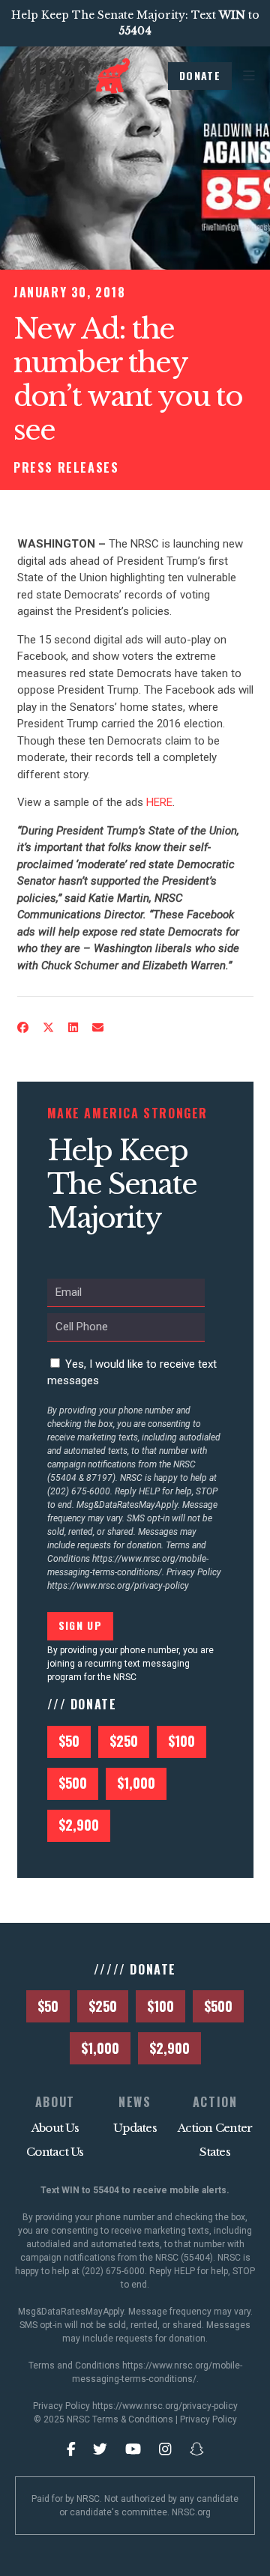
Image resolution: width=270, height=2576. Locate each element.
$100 (181, 1741)
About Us (55, 2128)
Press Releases (66, 467)
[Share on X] (48, 1028)
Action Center (215, 2128)
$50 (69, 1741)
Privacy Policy (208, 2419)
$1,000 (136, 1783)
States (215, 2152)
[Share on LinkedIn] (73, 1028)
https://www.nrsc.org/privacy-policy (118, 1586)
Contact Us (55, 2152)
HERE (159, 802)
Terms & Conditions (133, 2419)
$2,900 (79, 1825)
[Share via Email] (97, 1028)
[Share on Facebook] (22, 1028)
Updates (135, 2128)
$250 (124, 1741)
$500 (73, 1783)
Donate (200, 75)
